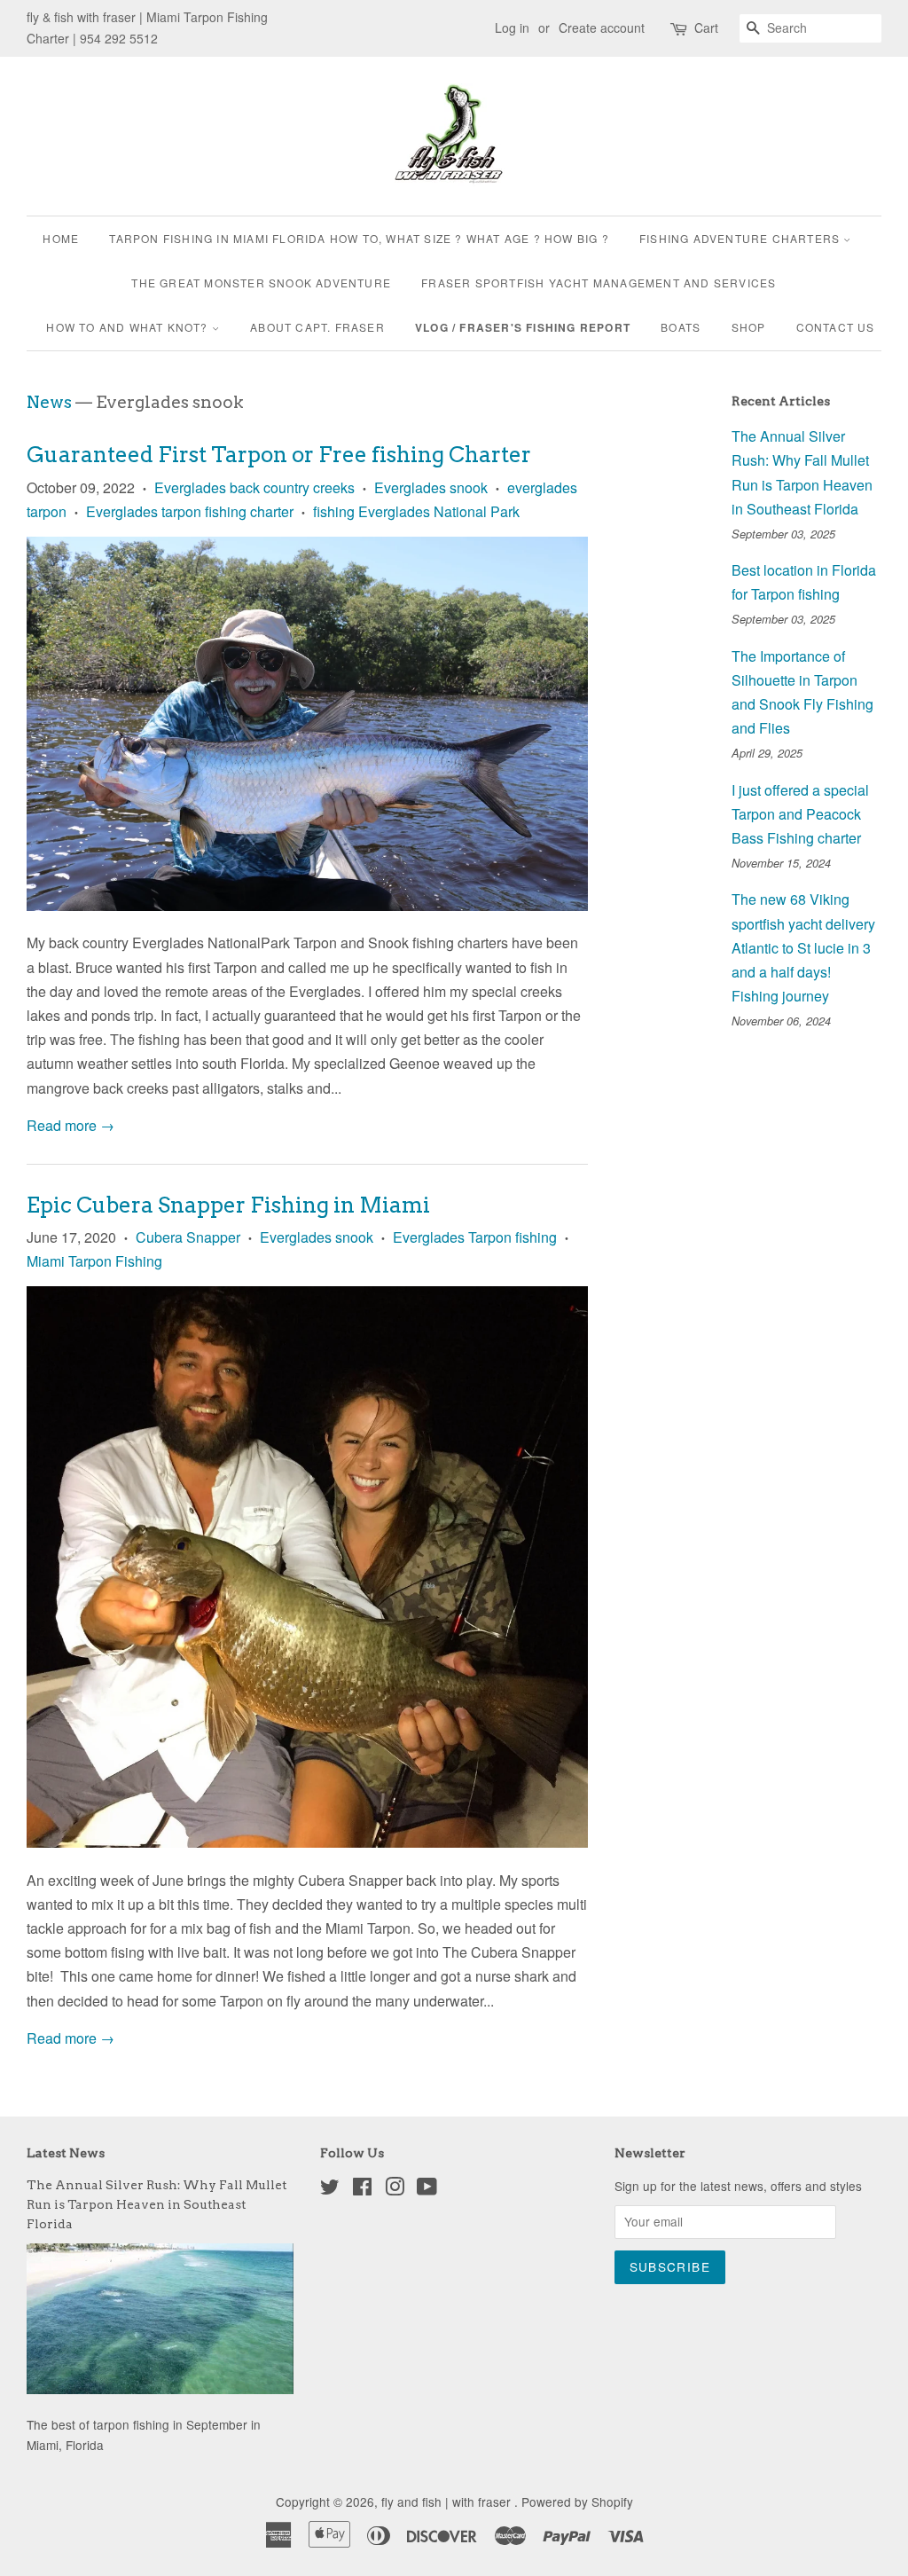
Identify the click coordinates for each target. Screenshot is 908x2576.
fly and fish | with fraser (448, 2501)
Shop (749, 327)
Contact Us (836, 327)
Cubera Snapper (188, 1237)
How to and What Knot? (129, 327)
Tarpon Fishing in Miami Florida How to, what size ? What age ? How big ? (359, 238)
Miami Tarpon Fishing (94, 1261)
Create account (602, 27)
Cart (706, 27)
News (49, 402)
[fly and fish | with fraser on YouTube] (427, 2189)
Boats (681, 327)
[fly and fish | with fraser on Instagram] (395, 2189)
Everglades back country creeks (254, 487)
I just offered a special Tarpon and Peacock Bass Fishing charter (800, 814)
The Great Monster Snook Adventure (261, 283)
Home (61, 238)
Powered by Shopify (577, 2501)
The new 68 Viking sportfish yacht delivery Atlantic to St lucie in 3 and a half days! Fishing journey (803, 947)
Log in (512, 27)
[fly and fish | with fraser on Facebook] (362, 2189)
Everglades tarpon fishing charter (190, 511)
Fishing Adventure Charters (741, 238)
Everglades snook (431, 487)
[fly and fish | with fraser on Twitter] (330, 2189)
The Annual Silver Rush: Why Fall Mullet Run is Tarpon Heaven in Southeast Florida (157, 2204)
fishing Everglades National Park (416, 511)
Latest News (66, 2153)
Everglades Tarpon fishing (475, 1237)
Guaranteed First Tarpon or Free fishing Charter (279, 455)
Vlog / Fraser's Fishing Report (523, 327)
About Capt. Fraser (317, 327)
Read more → (70, 1125)
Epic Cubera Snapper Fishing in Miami (228, 1205)
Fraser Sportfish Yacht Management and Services (599, 283)
